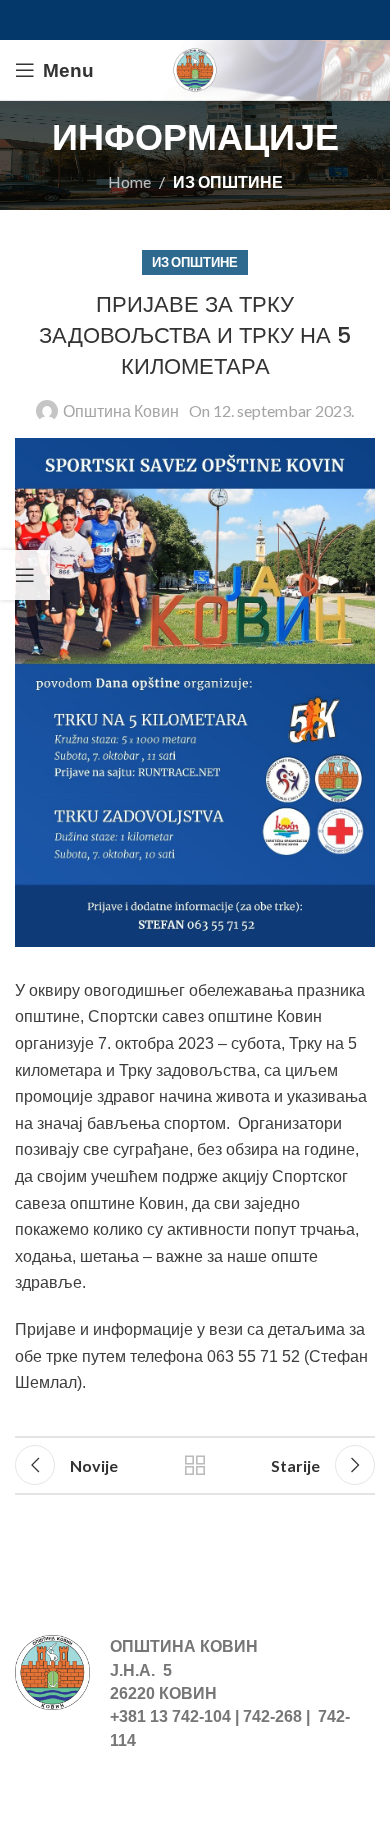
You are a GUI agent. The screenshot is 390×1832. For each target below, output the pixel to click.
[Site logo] (195, 67)
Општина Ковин (121, 410)
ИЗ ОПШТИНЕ (228, 181)
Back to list (195, 1465)
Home (129, 181)
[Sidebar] (25, 575)
